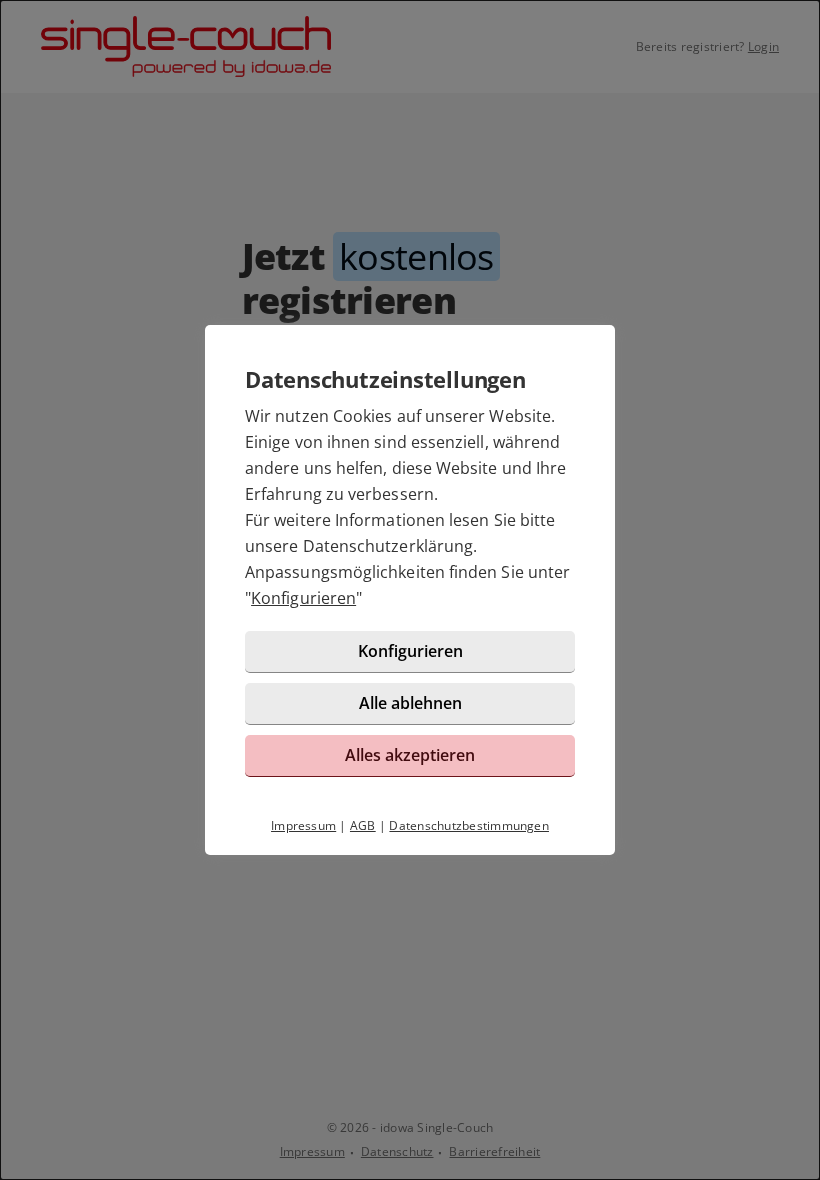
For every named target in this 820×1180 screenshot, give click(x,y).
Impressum (303, 825)
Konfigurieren (303, 598)
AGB (363, 825)
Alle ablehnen (410, 703)
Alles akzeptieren (410, 755)
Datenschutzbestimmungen (469, 825)
